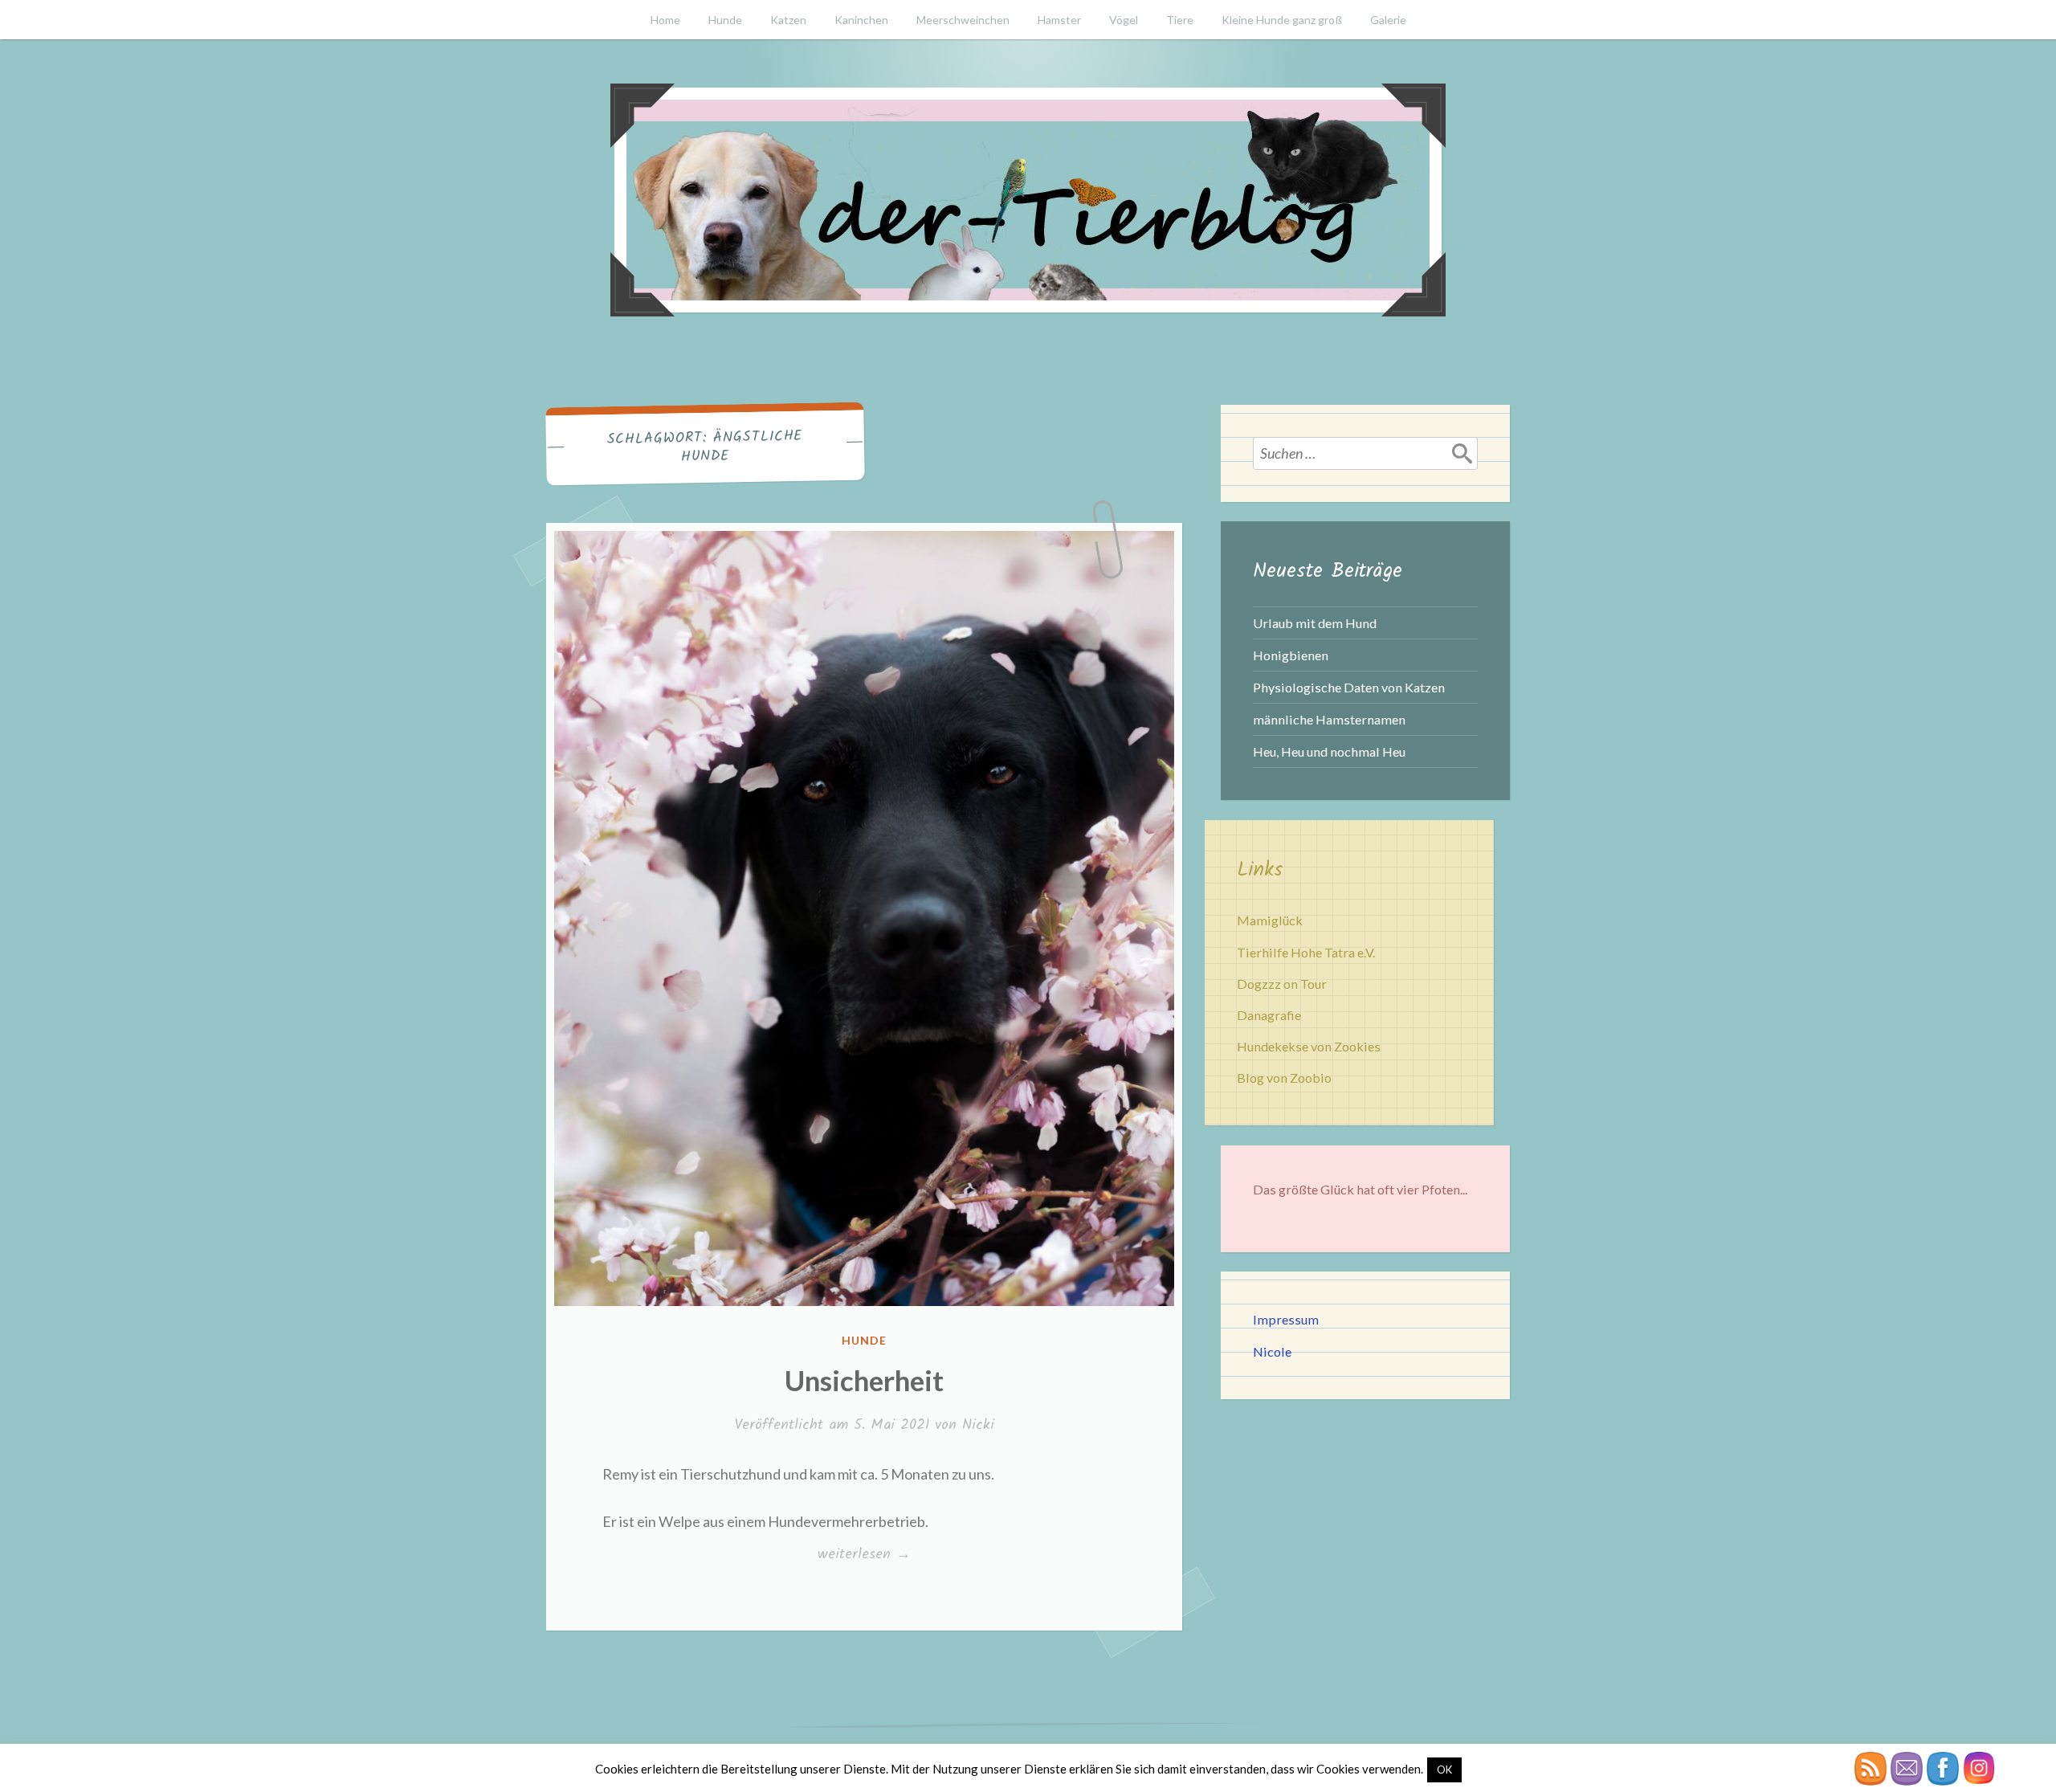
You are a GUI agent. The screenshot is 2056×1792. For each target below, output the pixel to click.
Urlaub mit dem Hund (1315, 623)
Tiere (1180, 20)
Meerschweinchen (963, 20)
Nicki (978, 1425)
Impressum (1286, 1319)
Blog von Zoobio (1284, 1078)
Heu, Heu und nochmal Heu (1329, 751)
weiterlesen (864, 1554)
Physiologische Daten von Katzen (1349, 687)
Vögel (1124, 20)
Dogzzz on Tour (1282, 984)
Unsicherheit (864, 1380)
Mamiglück (1270, 920)
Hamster (1059, 20)
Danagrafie (1269, 1015)
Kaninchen (861, 20)
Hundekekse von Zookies (1309, 1046)
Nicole (1272, 1351)
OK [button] (1444, 1770)
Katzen (788, 20)
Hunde (725, 20)
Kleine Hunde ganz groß (1282, 20)
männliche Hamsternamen (1329, 719)
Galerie (1388, 20)
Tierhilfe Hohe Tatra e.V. (1306, 952)
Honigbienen (1291, 655)
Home (665, 20)
